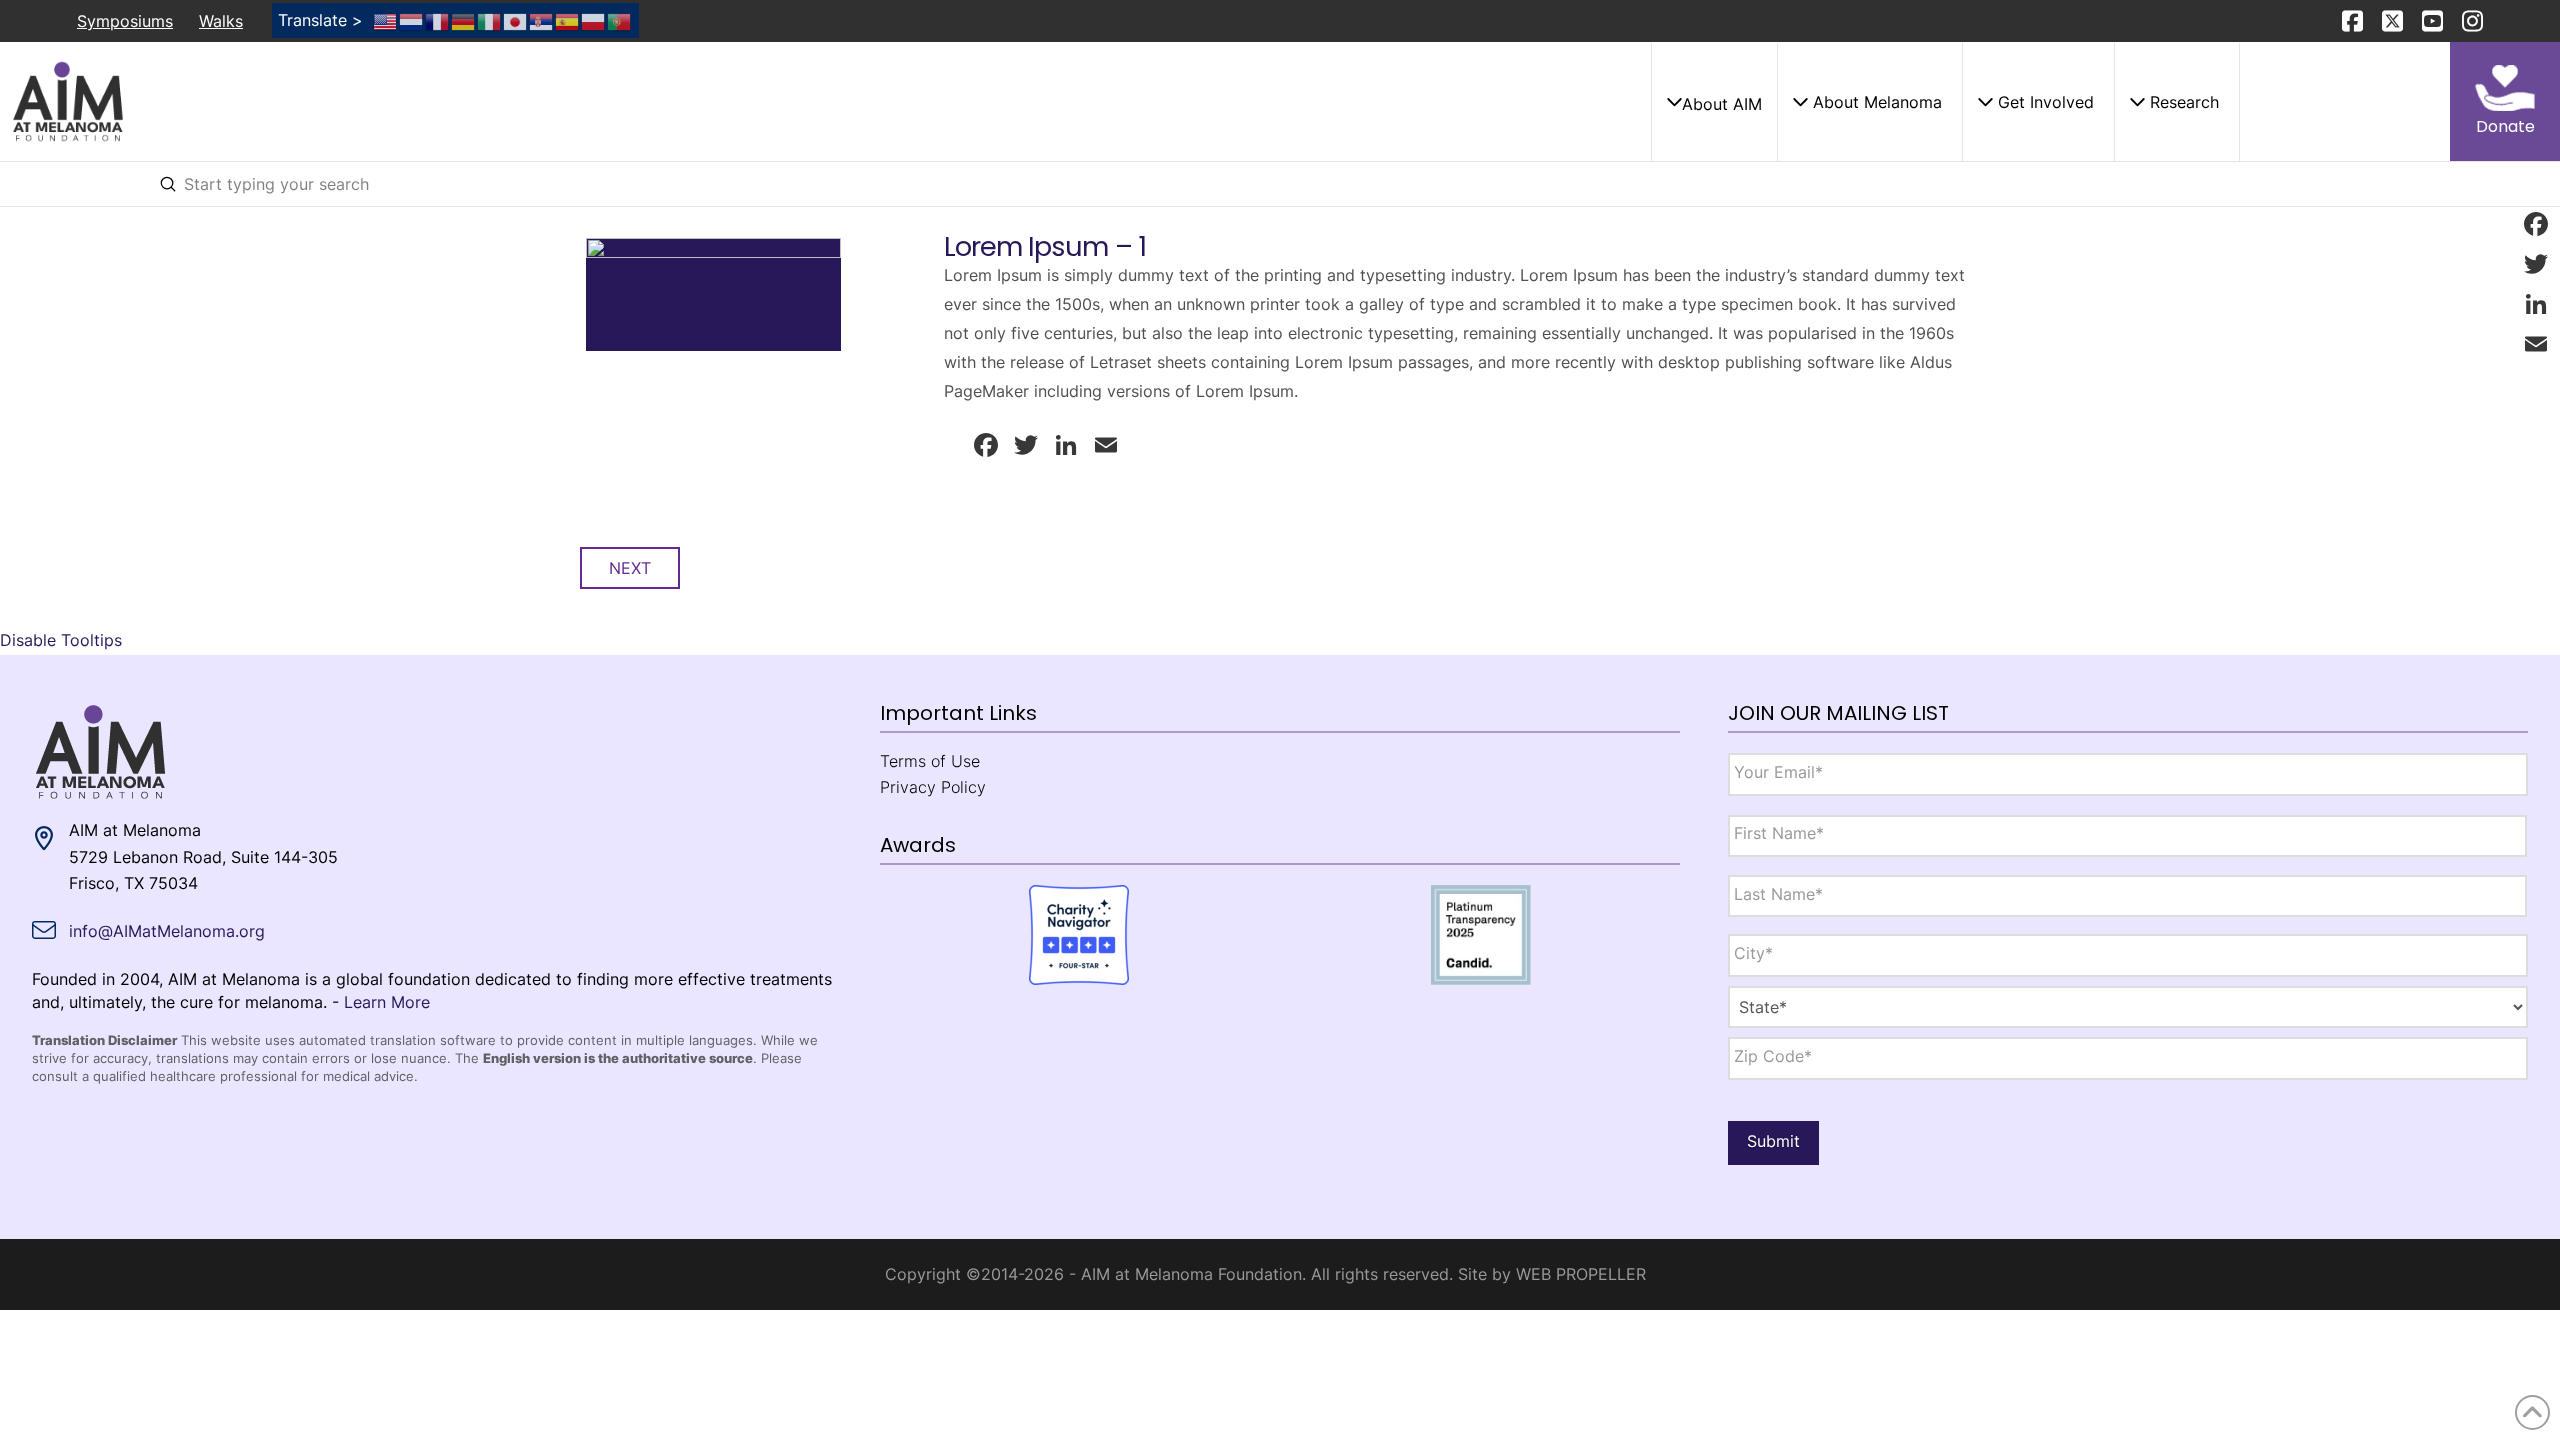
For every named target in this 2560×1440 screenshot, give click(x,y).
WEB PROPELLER (1581, 1274)
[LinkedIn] (2536, 304)
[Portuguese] (620, 20)
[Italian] (490, 20)
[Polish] (594, 20)
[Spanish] (568, 20)
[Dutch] (412, 20)
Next (630, 568)
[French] (438, 20)
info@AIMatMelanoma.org (167, 931)
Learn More (387, 1002)
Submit (1773, 1141)
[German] (464, 20)
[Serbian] (542, 20)
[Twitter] (2536, 264)
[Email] (2536, 344)
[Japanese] (516, 20)
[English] (386, 20)
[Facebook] (2536, 224)
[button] (1714, 102)
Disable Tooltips (61, 640)
